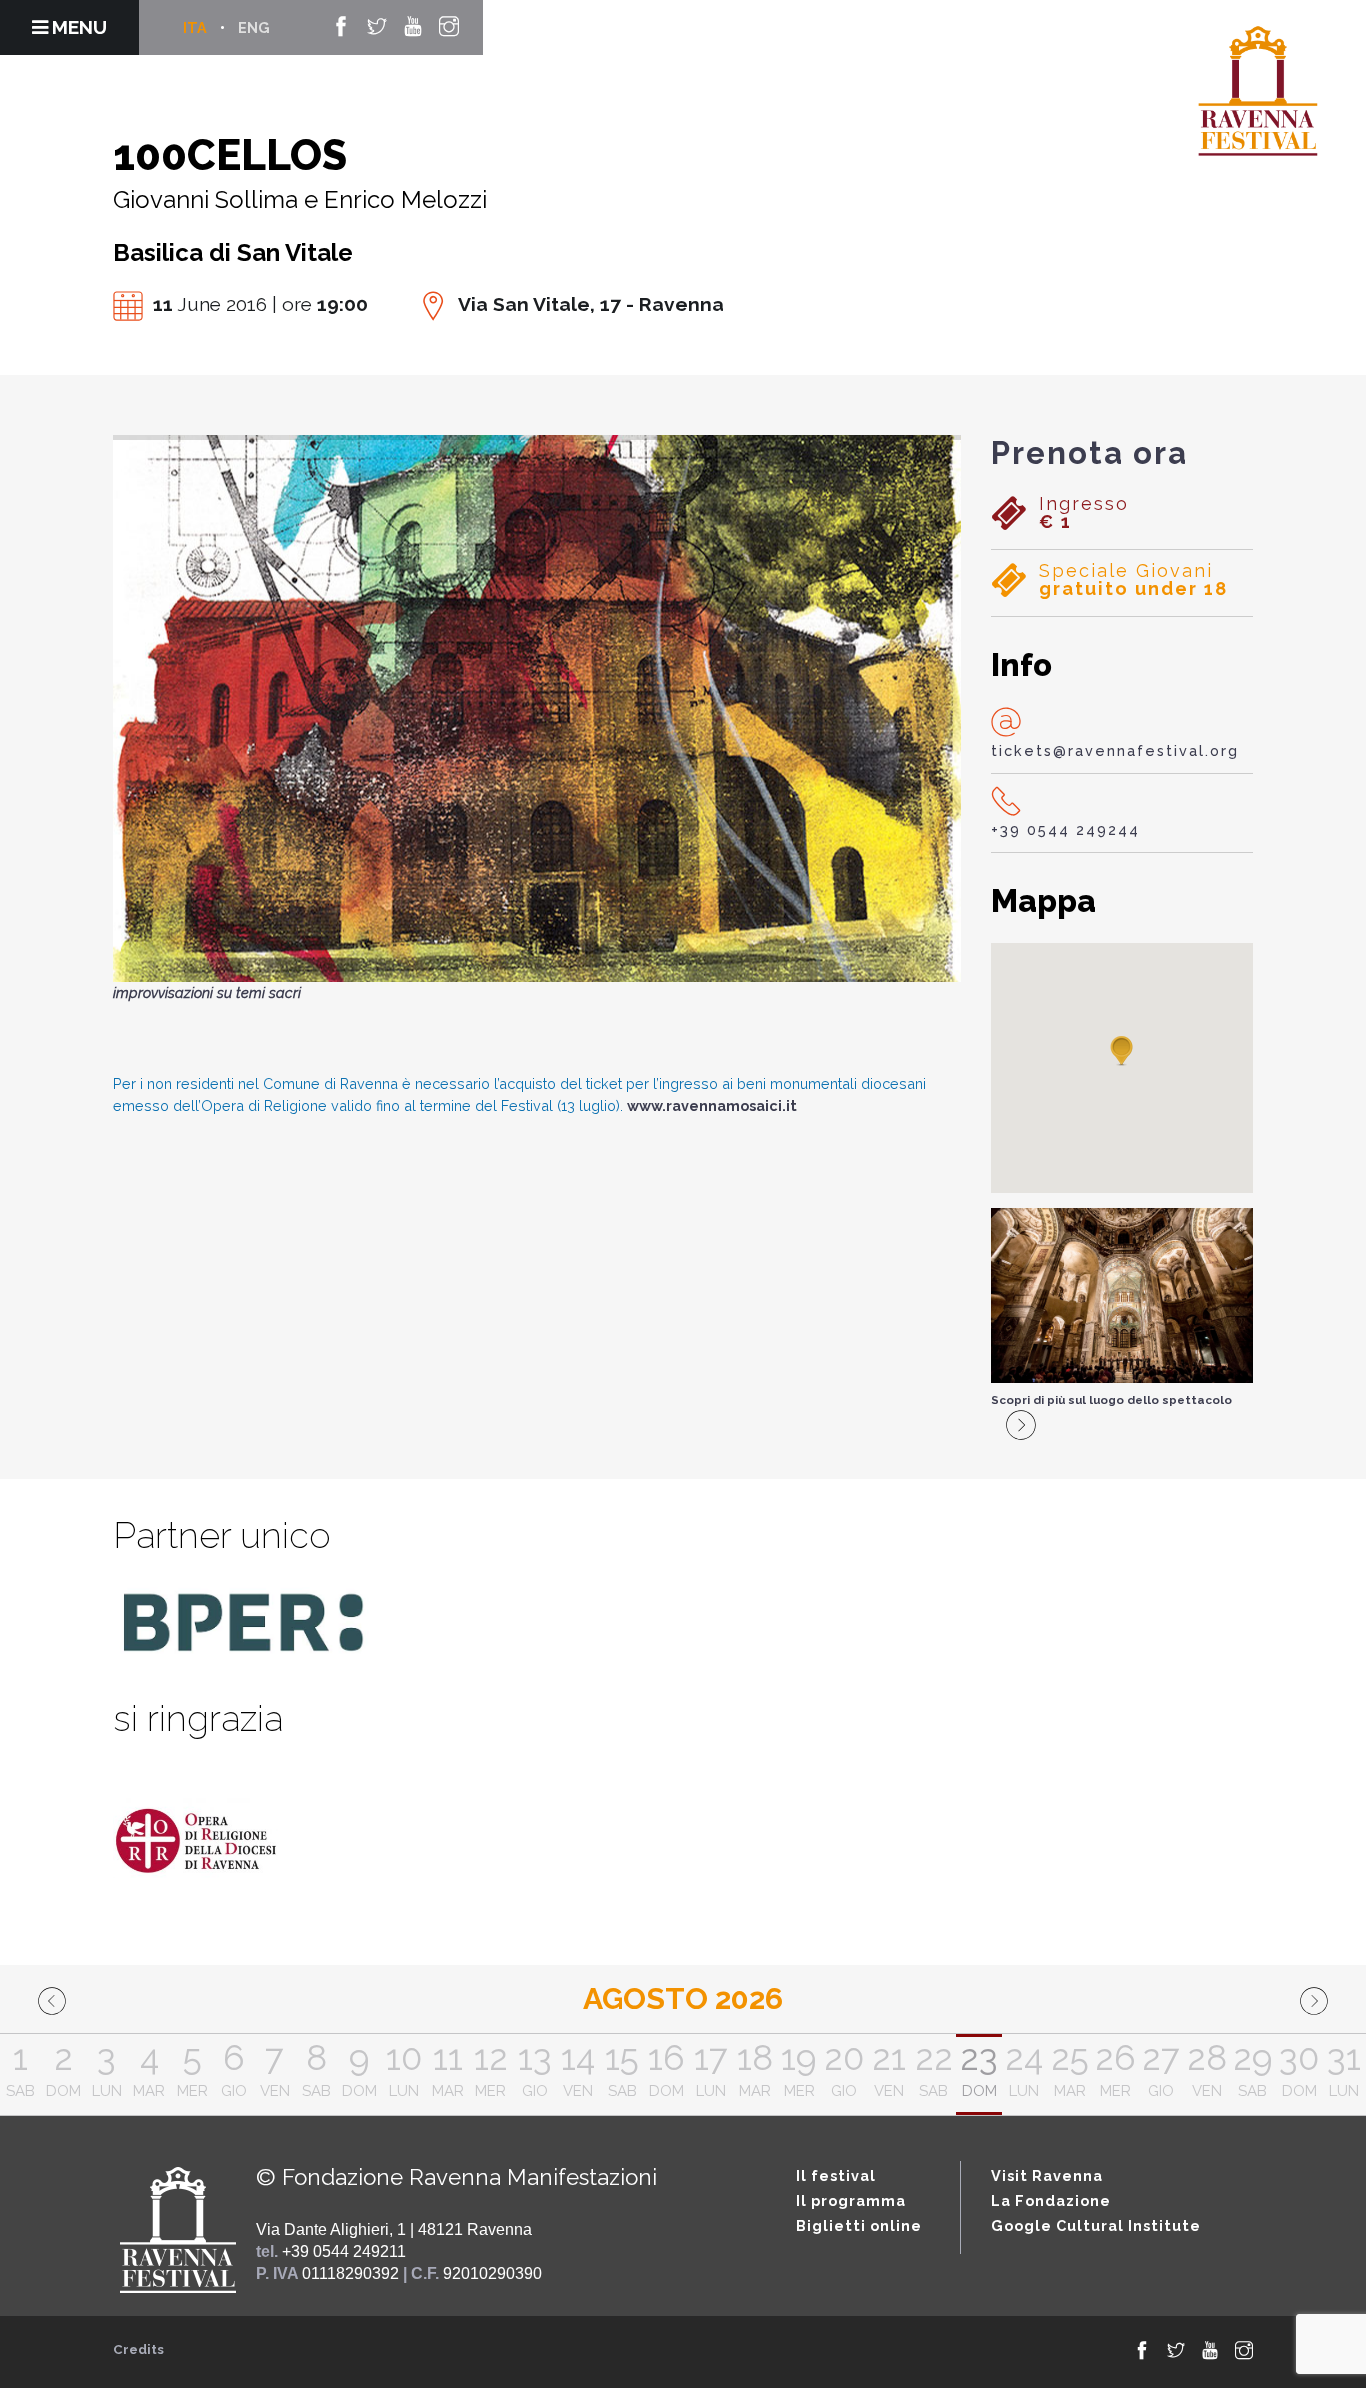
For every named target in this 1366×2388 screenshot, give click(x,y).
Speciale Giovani (1133, 580)
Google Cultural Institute (1096, 2225)
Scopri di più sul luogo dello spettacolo (1111, 1400)
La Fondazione (1051, 2200)
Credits (138, 2349)
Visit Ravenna (1047, 2175)
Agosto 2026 (683, 1998)
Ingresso (1084, 513)
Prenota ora (1089, 453)
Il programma (851, 2200)
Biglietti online (859, 2225)
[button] (1122, 1052)
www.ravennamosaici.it (712, 1105)
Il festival (836, 2175)
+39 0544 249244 (1065, 829)
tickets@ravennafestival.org (1115, 750)
